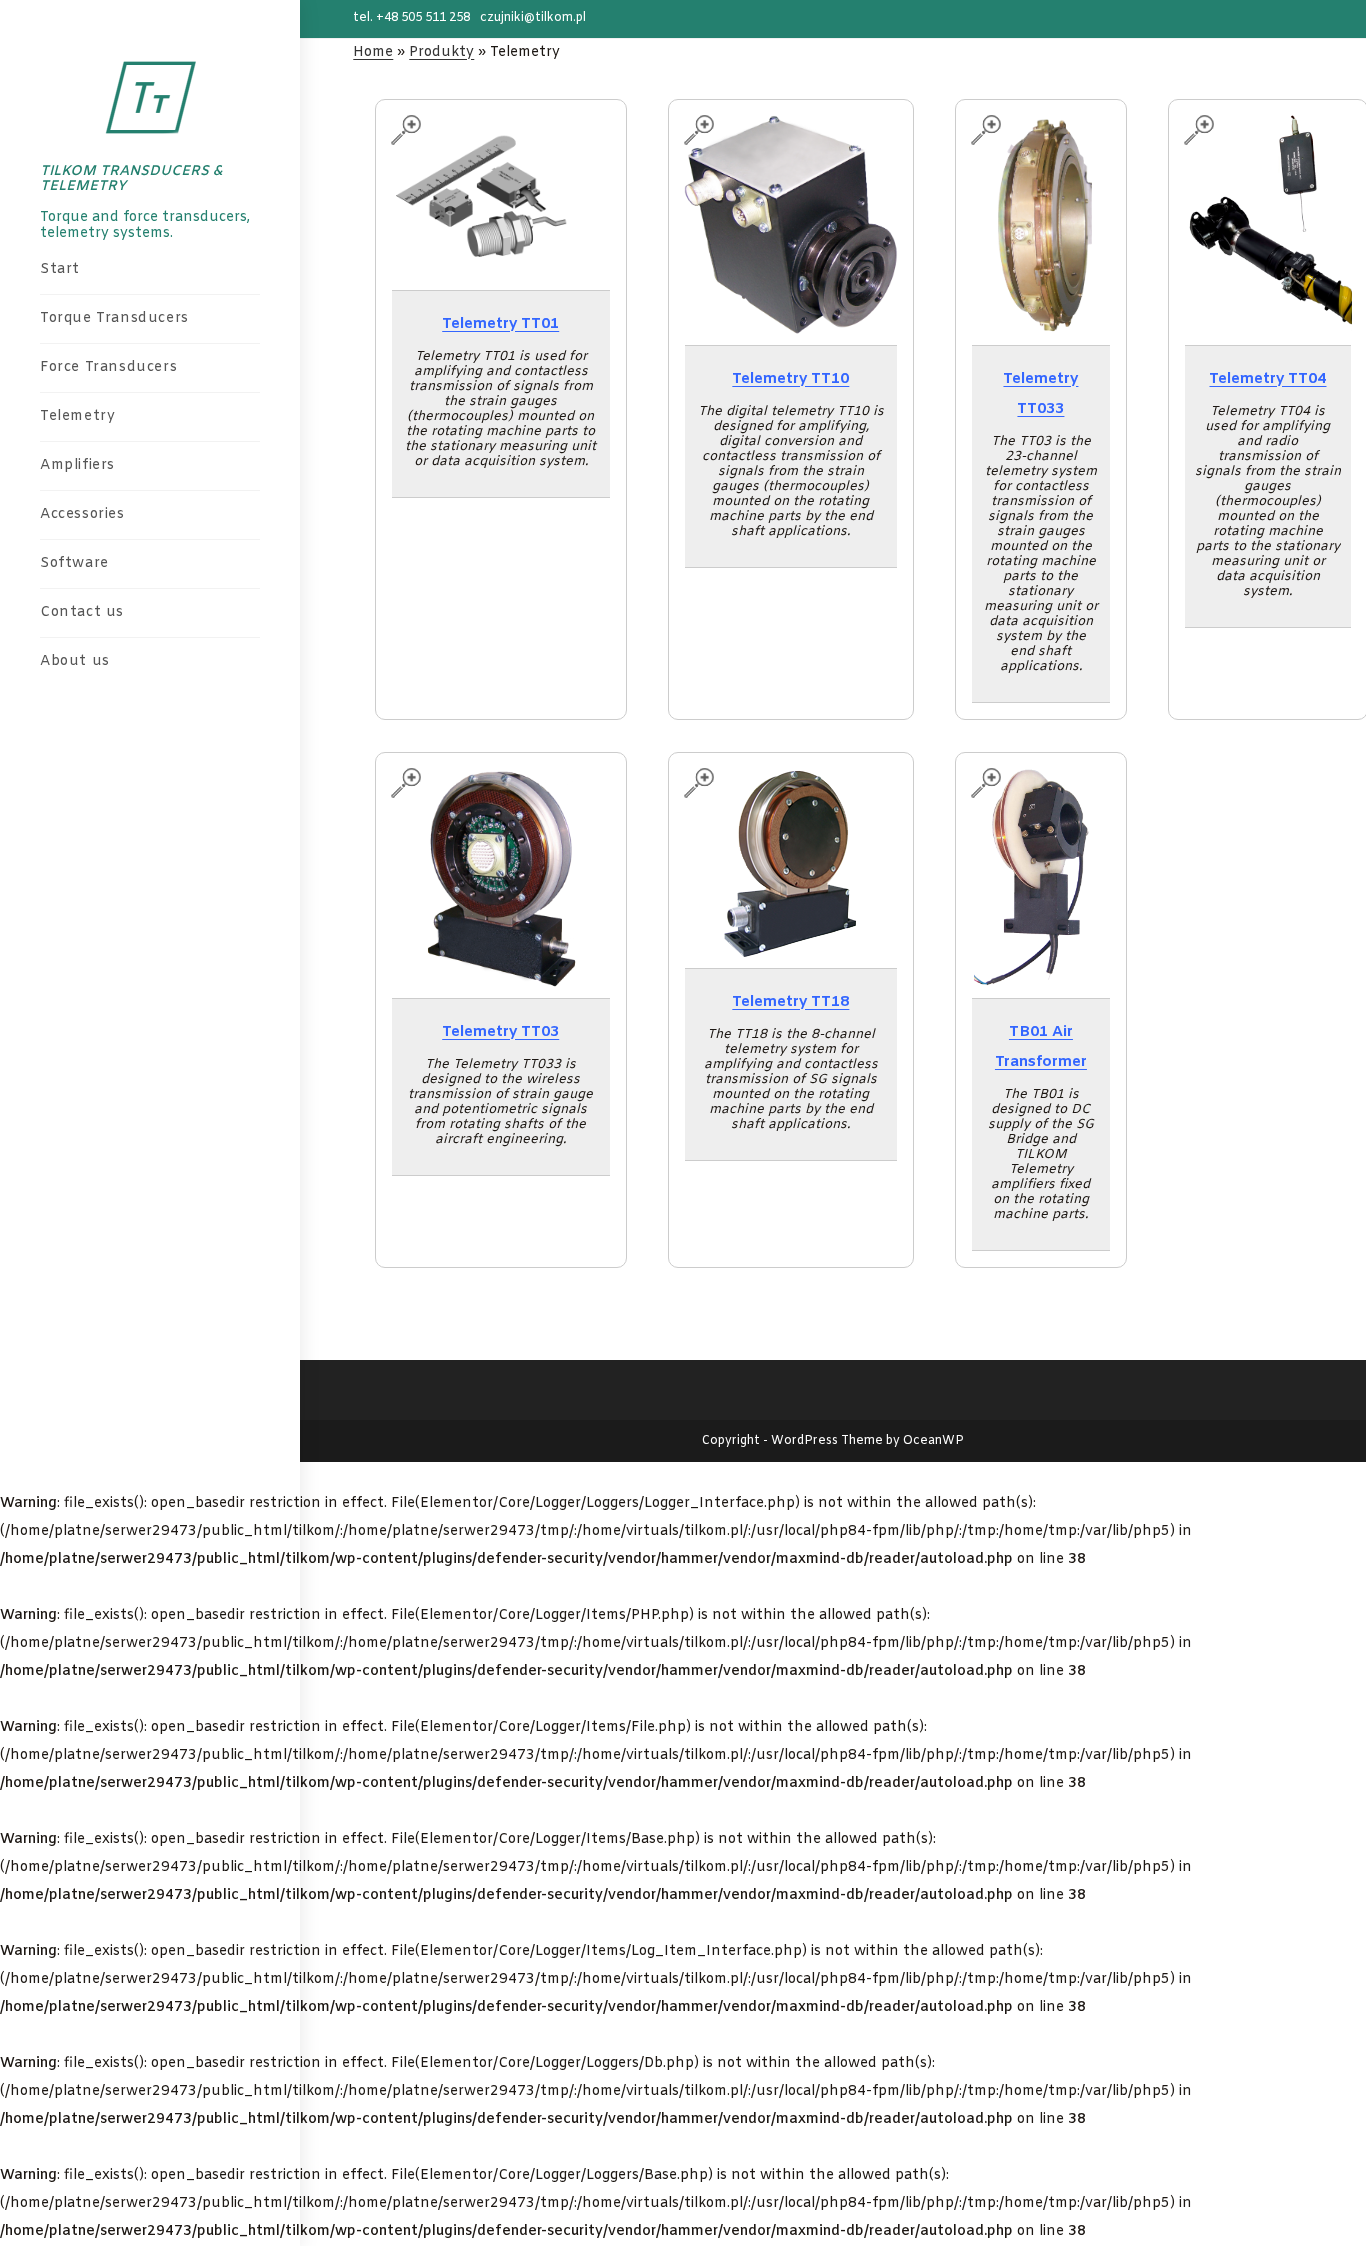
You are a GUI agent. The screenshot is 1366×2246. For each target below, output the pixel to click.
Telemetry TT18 (790, 1002)
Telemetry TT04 (1267, 379)
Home (373, 52)
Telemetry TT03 (500, 1032)
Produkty (441, 52)
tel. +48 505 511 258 (411, 18)
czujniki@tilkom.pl (533, 18)
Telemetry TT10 (790, 379)
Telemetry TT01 (500, 324)
